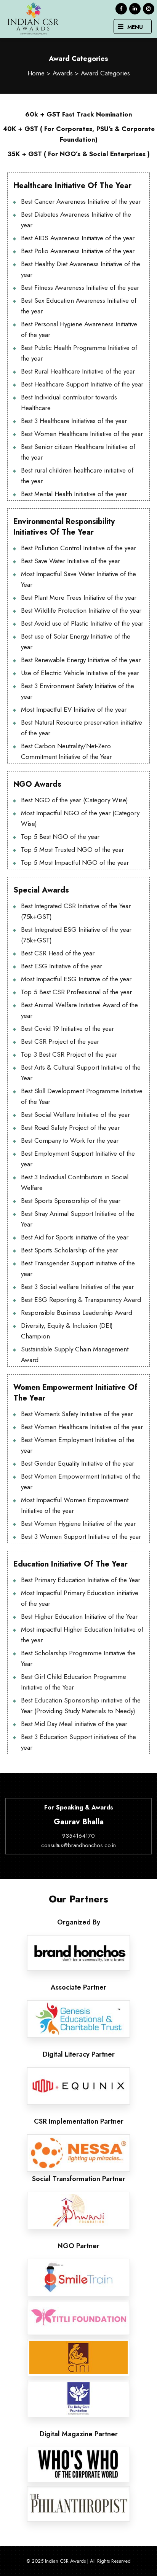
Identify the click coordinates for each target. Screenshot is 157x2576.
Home (36, 73)
